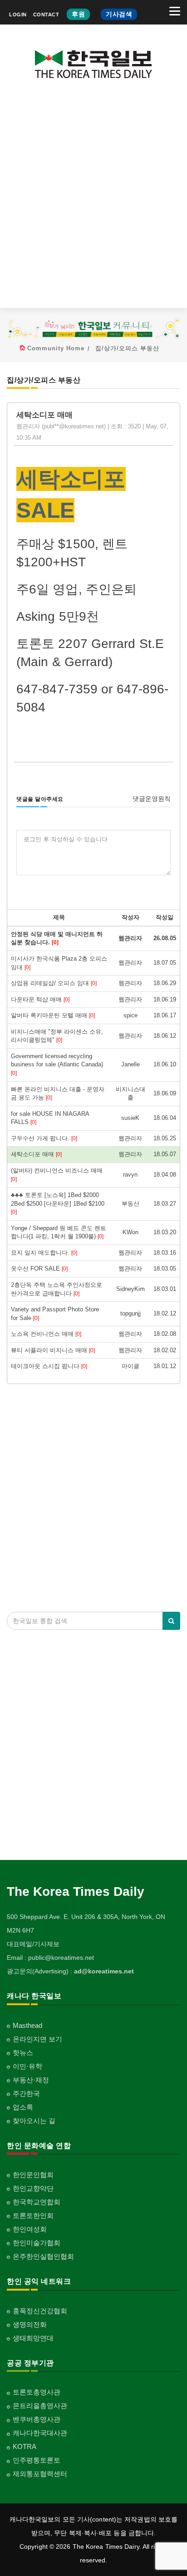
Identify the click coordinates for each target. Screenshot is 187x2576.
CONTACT (46, 15)
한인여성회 (30, 2229)
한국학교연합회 (37, 2202)
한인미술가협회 (37, 2243)
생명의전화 (30, 2324)
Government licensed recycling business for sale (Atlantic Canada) (57, 1065)
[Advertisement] (93, 201)
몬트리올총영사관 (40, 2406)
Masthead (27, 2025)
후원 (78, 14)
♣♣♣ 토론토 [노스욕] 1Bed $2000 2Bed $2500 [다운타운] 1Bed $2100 (58, 1203)
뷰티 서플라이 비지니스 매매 (53, 1350)
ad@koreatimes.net (104, 1971)
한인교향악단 (33, 2188)
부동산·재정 (31, 2080)
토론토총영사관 (37, 2392)
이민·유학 (27, 2066)
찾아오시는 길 (34, 2121)
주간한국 (26, 2093)
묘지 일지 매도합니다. (44, 1253)
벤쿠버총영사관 (37, 2419)
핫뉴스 (23, 2053)
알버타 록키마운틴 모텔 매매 (53, 1015)
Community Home (56, 348)
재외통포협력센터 (40, 2474)
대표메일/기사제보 (33, 1944)
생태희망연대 (33, 2338)
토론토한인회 (33, 2215)
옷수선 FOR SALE (39, 1268)
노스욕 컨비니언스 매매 (46, 1334)
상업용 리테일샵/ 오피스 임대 (54, 983)
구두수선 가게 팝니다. (44, 1138)
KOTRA (25, 2446)
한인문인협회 (33, 2175)
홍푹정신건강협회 (40, 2311)
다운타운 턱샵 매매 (40, 999)
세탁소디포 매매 (36, 1154)
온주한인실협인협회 (43, 2256)
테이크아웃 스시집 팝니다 (49, 1366)
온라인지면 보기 (37, 2039)
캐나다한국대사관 (40, 2433)
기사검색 (119, 14)
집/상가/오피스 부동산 (127, 348)
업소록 (23, 2107)
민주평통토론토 (37, 2460)
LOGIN (18, 15)
